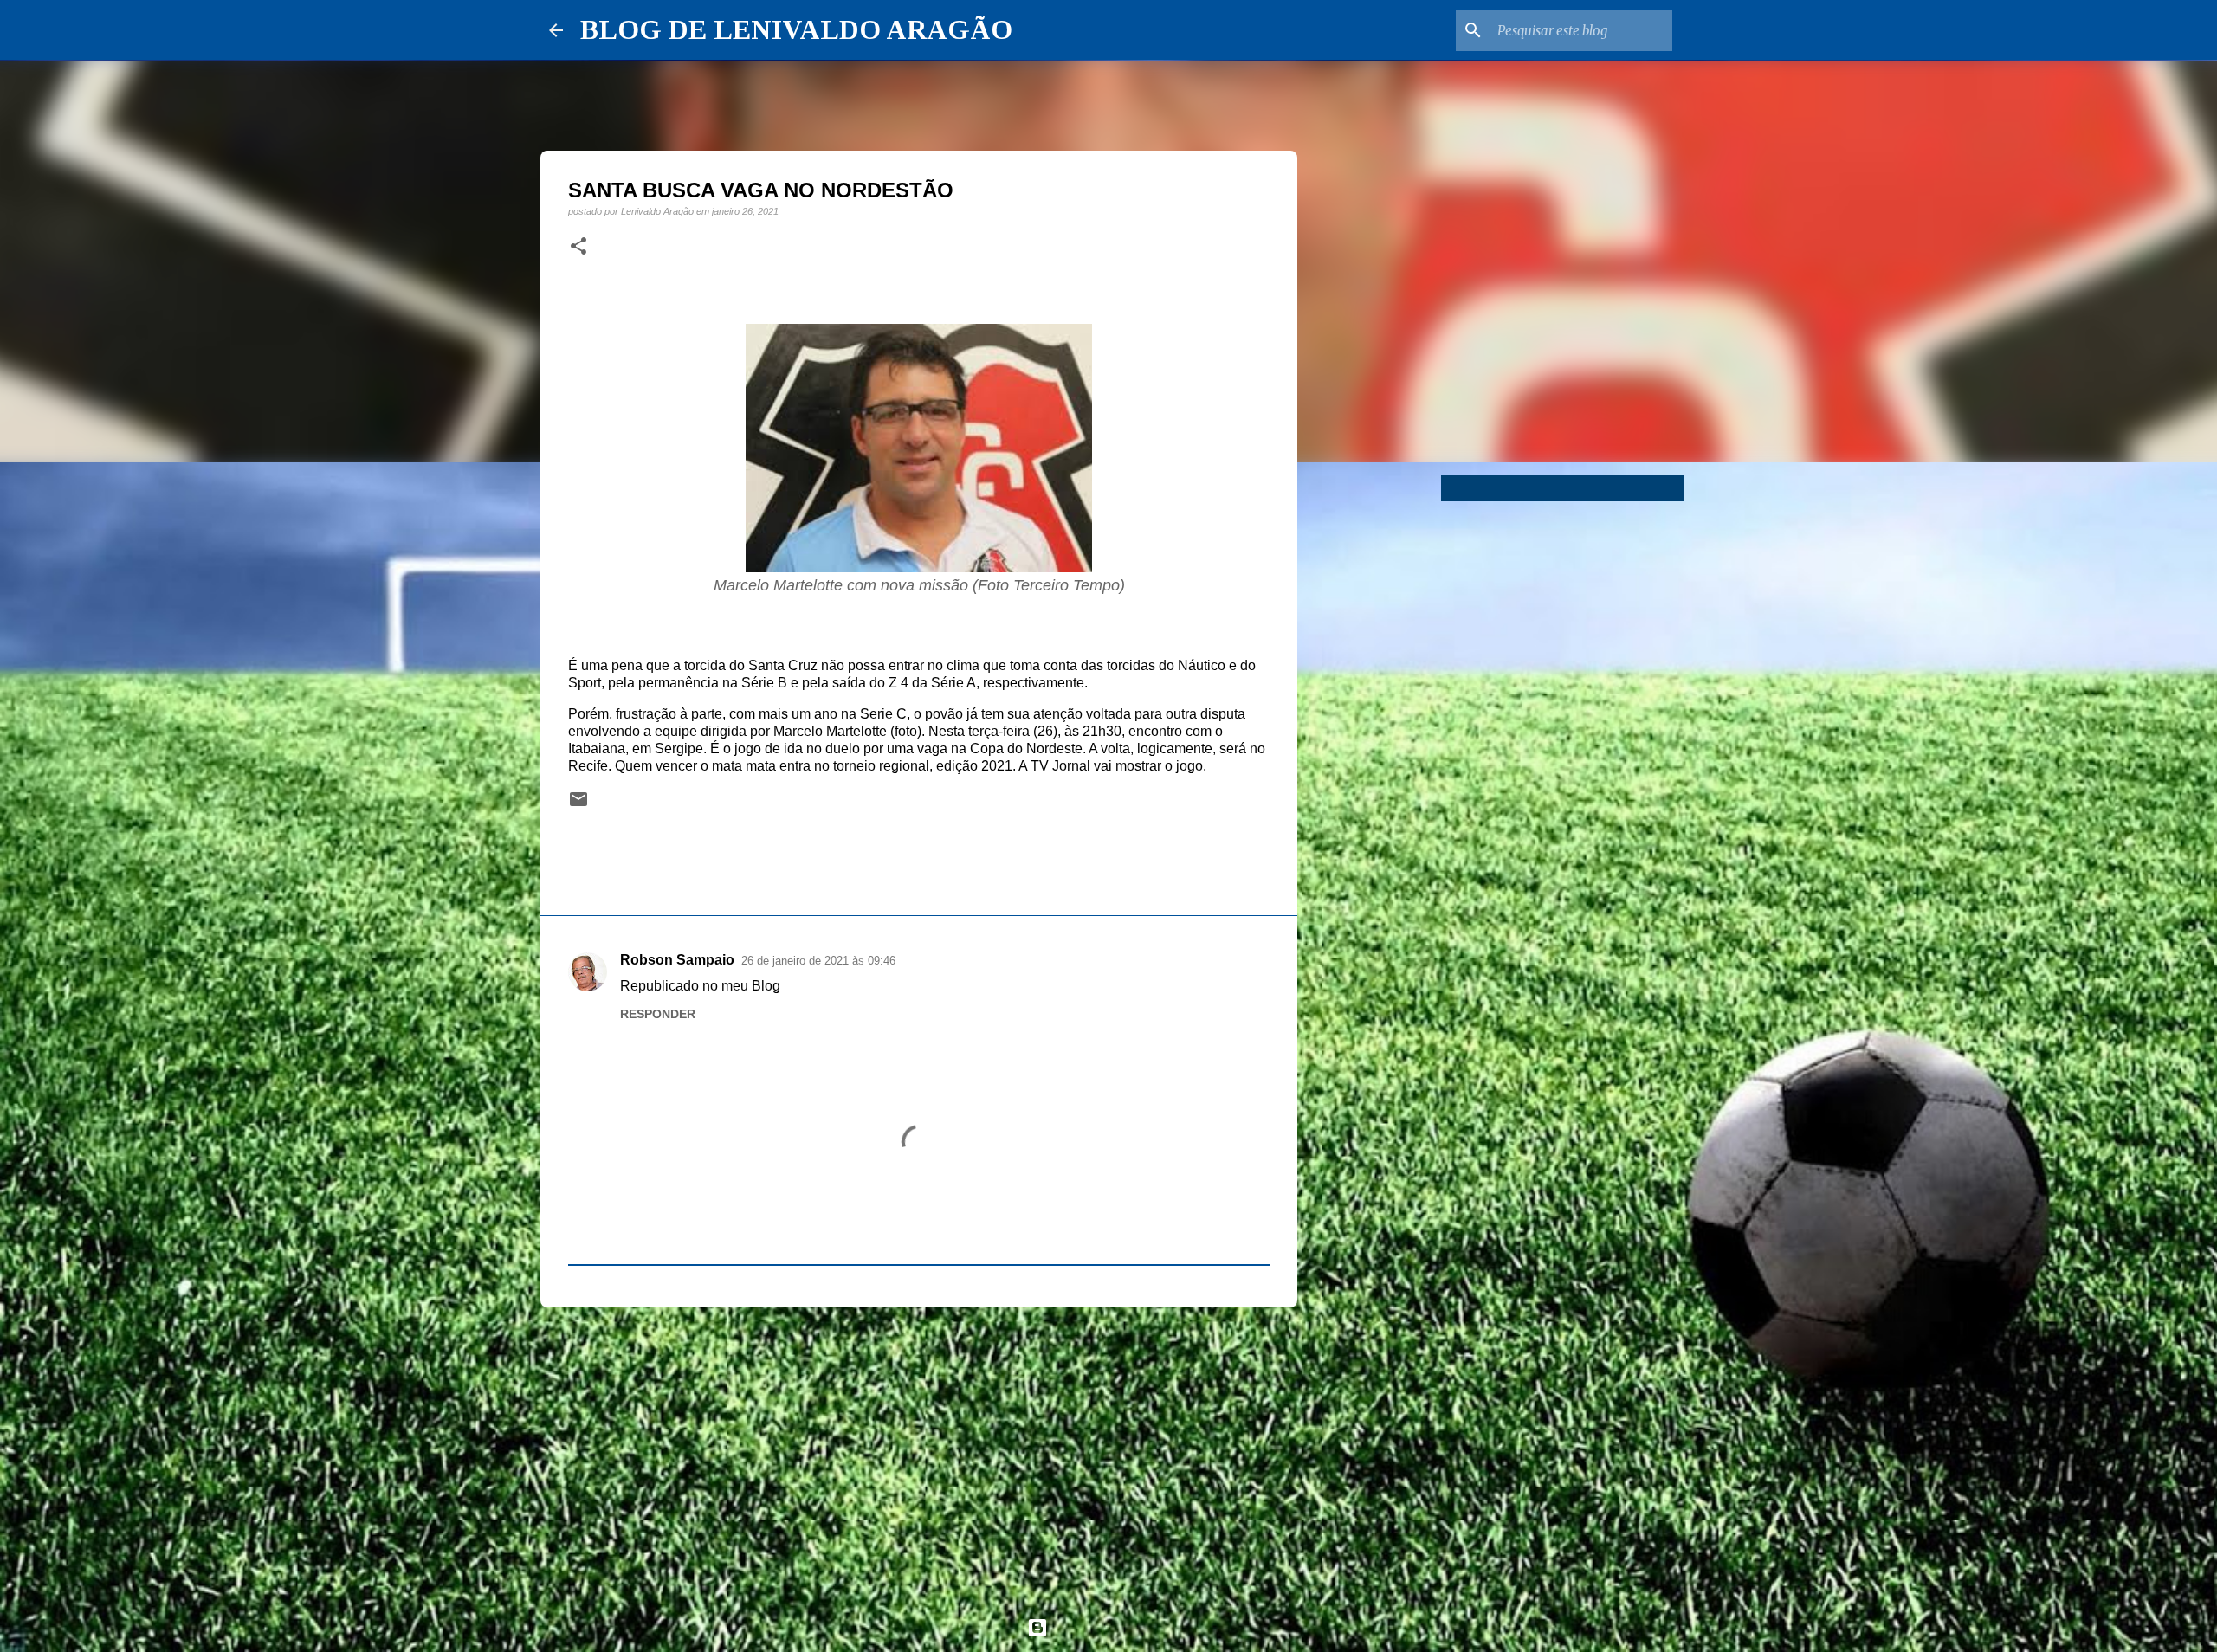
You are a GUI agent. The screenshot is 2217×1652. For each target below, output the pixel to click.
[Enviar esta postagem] (578, 805)
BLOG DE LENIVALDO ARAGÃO (796, 29)
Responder (658, 1014)
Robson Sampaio (677, 960)
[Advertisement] (919, 1455)
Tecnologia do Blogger (1119, 1627)
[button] (578, 247)
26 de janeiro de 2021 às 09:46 (818, 961)
